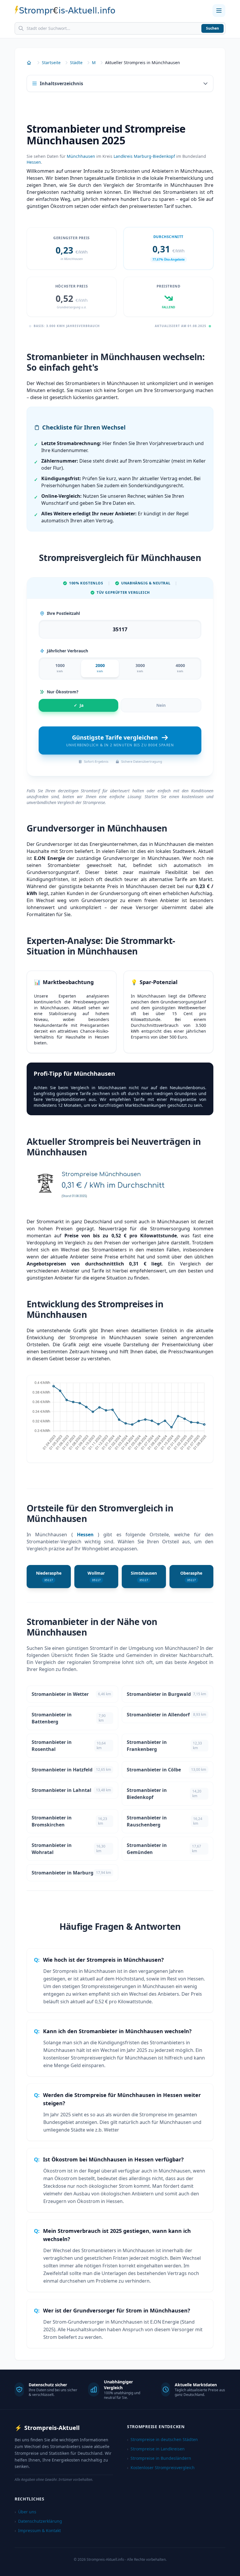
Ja (79, 705)
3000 (140, 668)
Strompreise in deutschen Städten (162, 2439)
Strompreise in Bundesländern (159, 2458)
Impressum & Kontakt (38, 2530)
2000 (100, 668)
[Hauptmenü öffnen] (219, 11)
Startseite (51, 63)
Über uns (25, 2512)
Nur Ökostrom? (63, 692)
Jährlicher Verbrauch (67, 651)
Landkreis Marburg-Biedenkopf (144, 156)
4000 (180, 668)
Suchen (212, 28)
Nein (161, 705)
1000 (60, 668)
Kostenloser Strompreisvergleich (161, 2468)
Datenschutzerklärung (38, 2521)
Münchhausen (81, 156)
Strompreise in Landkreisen (156, 2449)
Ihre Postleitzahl (63, 613)
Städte (76, 63)
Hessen (34, 162)
